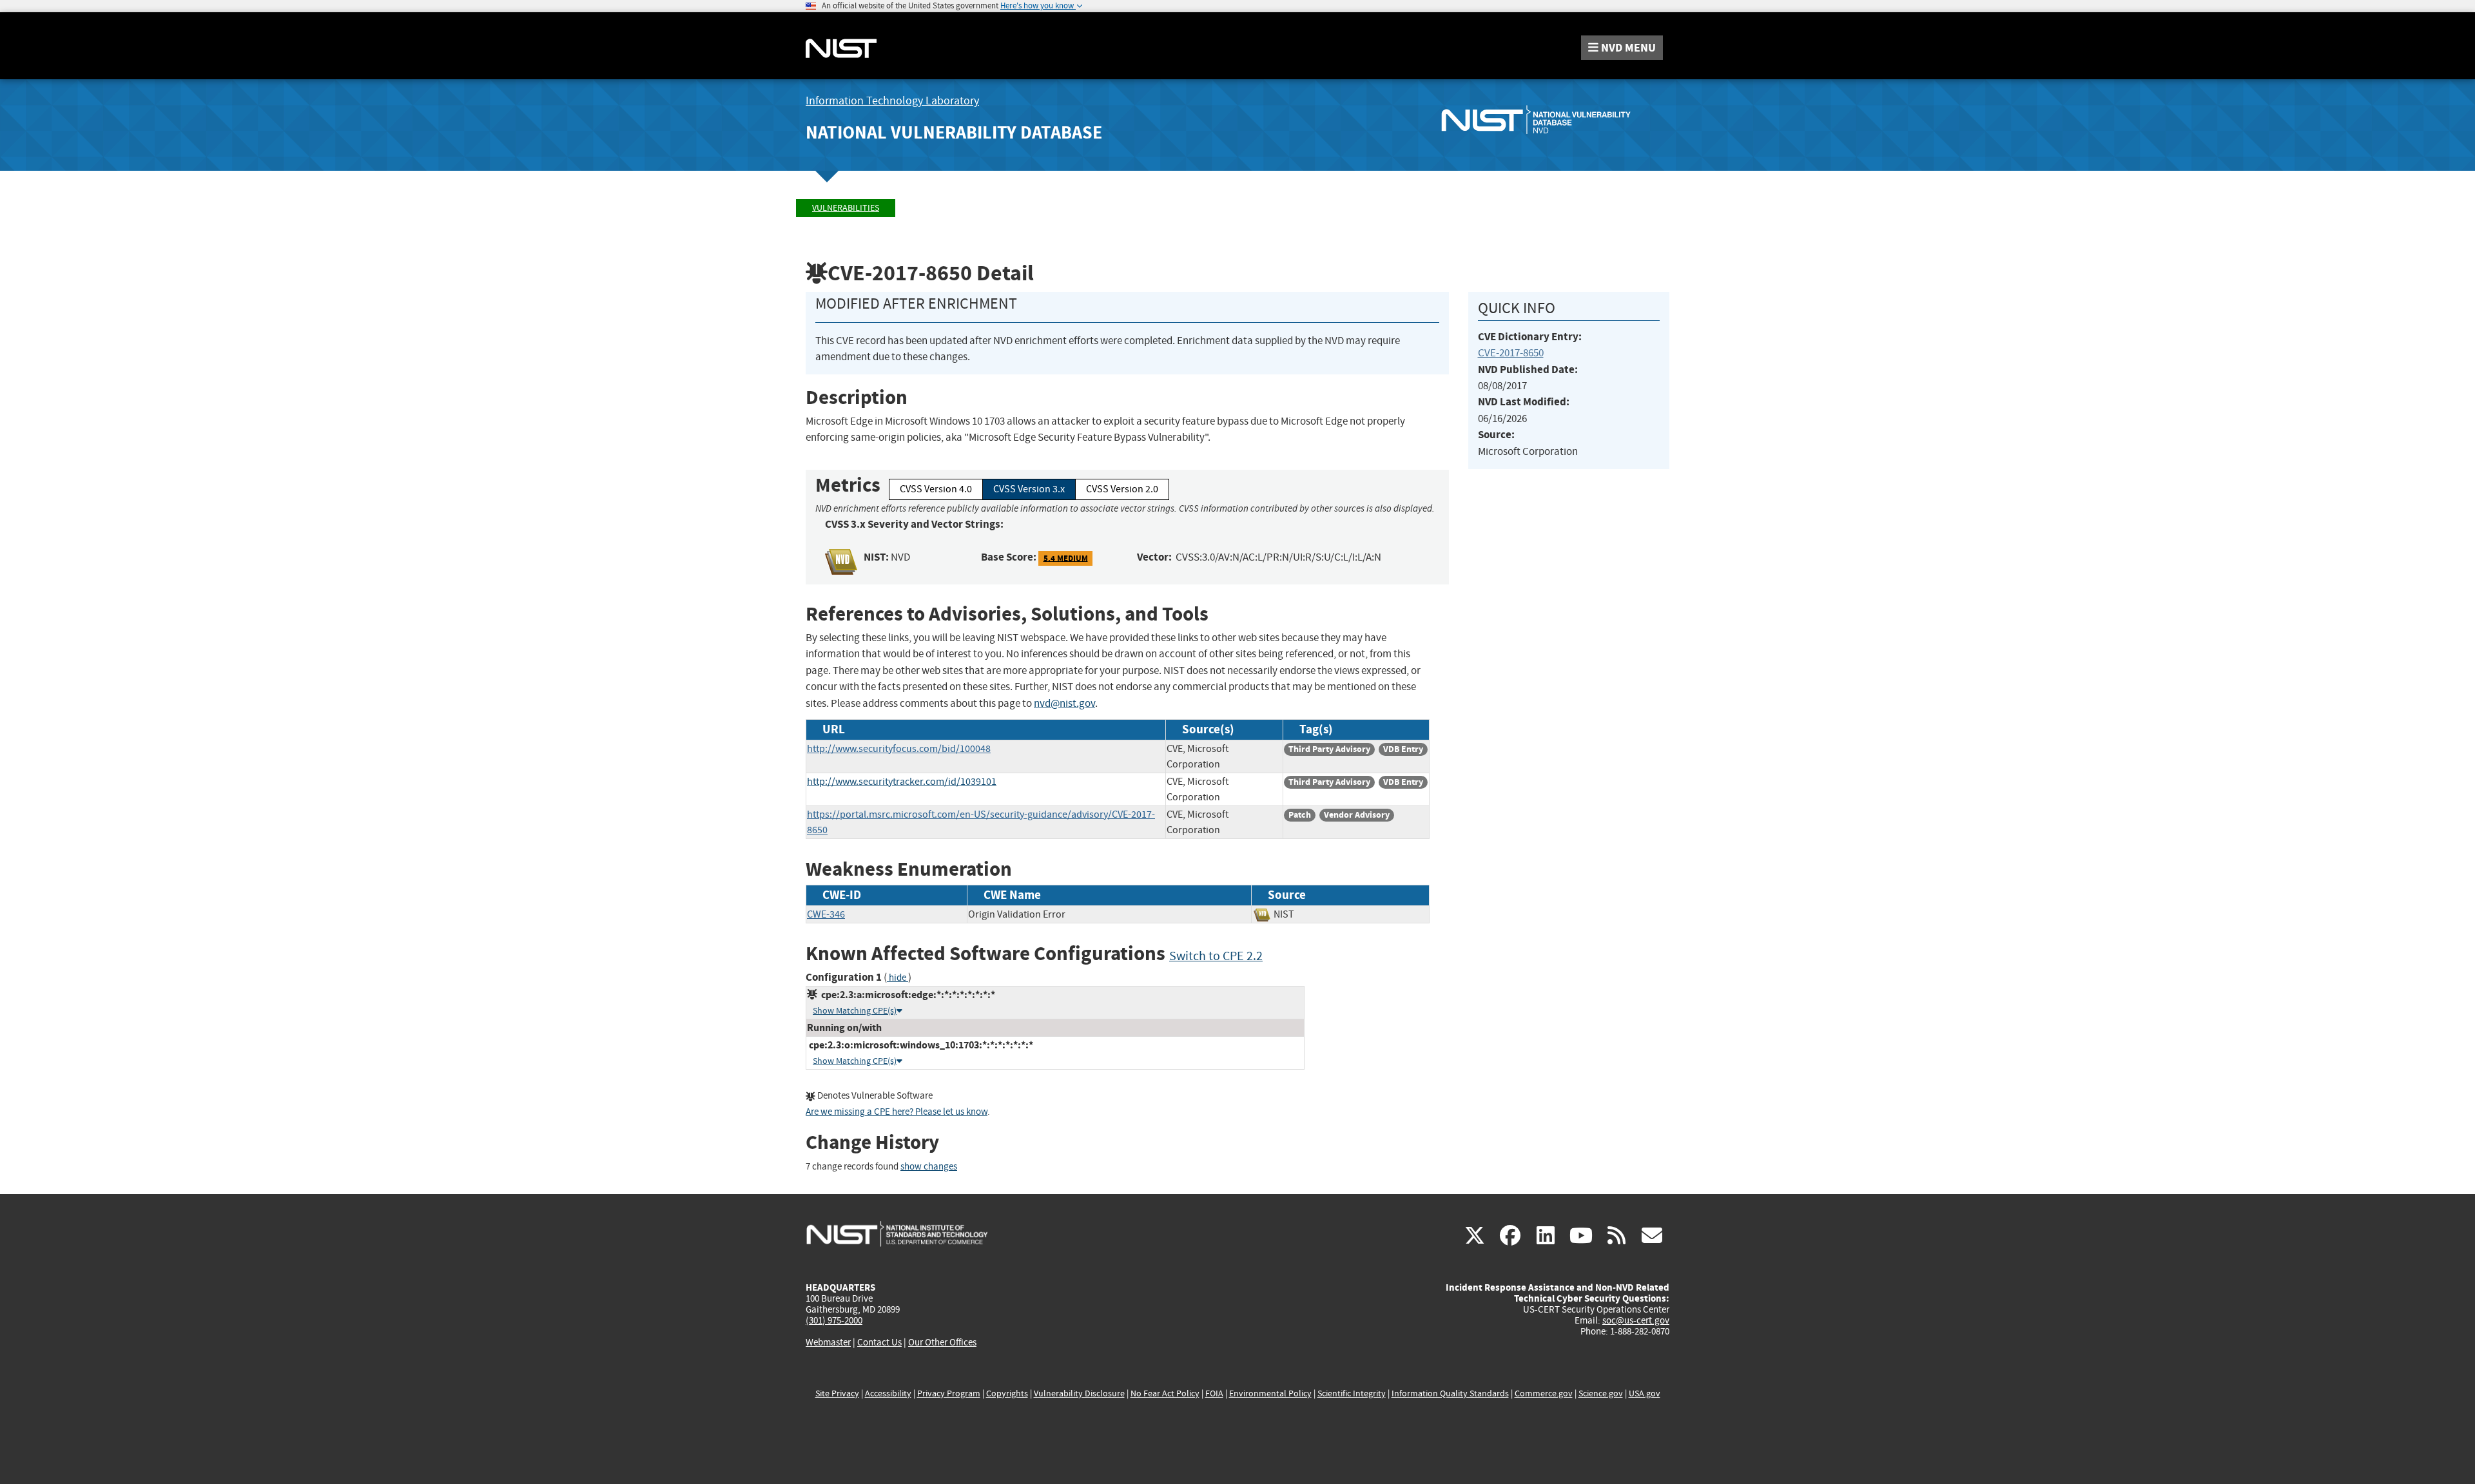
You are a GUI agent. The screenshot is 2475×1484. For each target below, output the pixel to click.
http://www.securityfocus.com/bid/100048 (899, 749)
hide (898, 978)
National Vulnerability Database (954, 132)
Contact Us (879, 1342)
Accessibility (888, 1393)
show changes (929, 1167)
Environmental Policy (1270, 1393)
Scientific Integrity (1352, 1393)
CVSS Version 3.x (1029, 489)
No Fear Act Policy (1165, 1393)
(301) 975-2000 (834, 1320)
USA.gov (1645, 1393)
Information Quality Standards (1450, 1393)
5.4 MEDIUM (1066, 558)
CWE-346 (826, 914)
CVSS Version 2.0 (1122, 489)
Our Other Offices (942, 1343)
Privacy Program (949, 1393)
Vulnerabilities (846, 208)
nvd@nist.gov (1064, 703)
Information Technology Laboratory (892, 101)
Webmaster (828, 1342)
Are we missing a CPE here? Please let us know (897, 1112)
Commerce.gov (1544, 1393)
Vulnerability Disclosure (1079, 1393)
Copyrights (1007, 1393)
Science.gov (1601, 1393)
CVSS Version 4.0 (936, 489)
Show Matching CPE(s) (855, 1011)
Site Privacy (837, 1393)
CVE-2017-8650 (1511, 353)
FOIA (1214, 1393)
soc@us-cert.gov (1636, 1320)
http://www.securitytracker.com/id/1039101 (902, 782)
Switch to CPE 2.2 (1216, 956)
